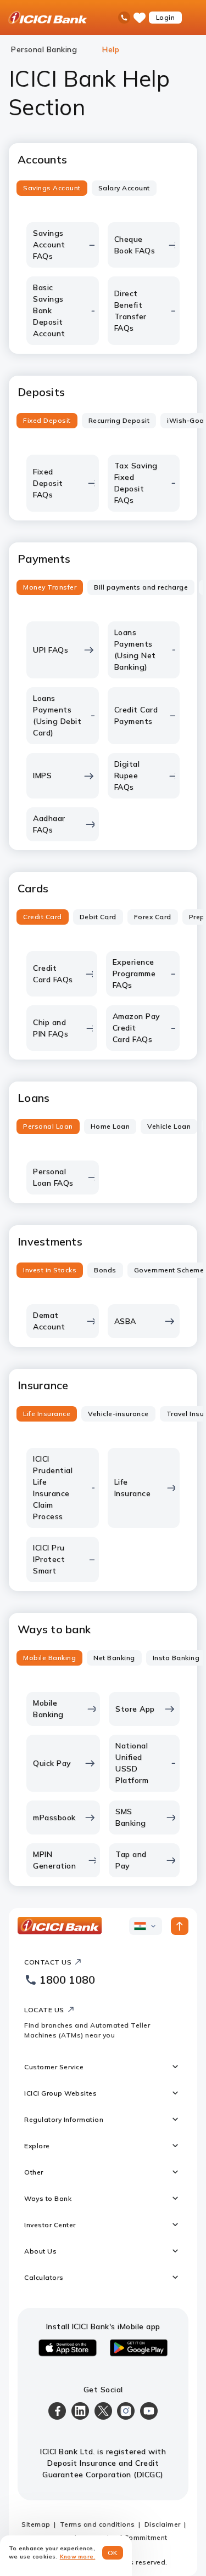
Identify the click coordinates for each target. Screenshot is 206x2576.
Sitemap (36, 2524)
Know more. (78, 2557)
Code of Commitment (131, 2537)
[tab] (52, 188)
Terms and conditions (98, 2524)
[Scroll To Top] (180, 1926)
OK (113, 2553)
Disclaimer (163, 2524)
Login (166, 17)
